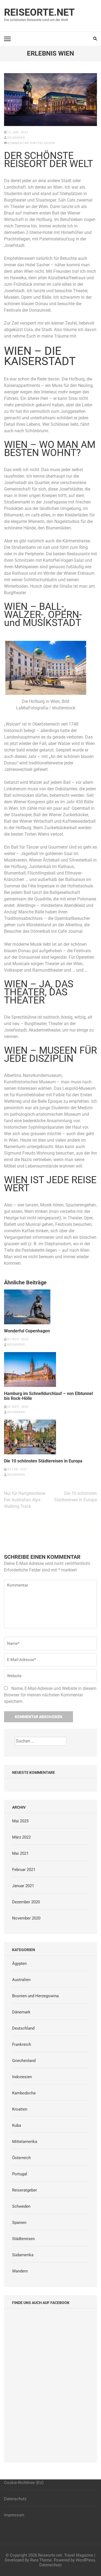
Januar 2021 (23, 1886)
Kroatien (20, 2109)
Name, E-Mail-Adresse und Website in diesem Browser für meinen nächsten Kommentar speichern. (50, 1695)
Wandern (20, 2271)
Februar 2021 (24, 1870)
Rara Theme (41, 2560)
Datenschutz (15, 2499)
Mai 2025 (20, 1821)
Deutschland (23, 2028)
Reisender (16, 138)
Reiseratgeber (25, 2190)
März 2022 (21, 1837)
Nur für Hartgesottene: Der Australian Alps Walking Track (25, 1500)
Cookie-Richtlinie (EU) (24, 2483)
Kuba (17, 2125)
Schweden (21, 2206)
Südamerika (23, 2255)
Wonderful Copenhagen (27, 1331)
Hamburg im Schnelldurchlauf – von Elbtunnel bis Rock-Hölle (48, 1396)
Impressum (14, 2515)
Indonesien (22, 2077)
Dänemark (21, 2012)
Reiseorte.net (39, 12)
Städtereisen (23, 2239)
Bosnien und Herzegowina (35, 1996)
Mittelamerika (25, 2142)
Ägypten (19, 1964)
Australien (21, 1980)
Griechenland (24, 2061)
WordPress (86, 2560)
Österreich (21, 2158)
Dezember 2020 (26, 1902)
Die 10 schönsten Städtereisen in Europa (43, 1461)
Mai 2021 (20, 1853)
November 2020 (26, 1918)
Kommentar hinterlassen (31, 143)
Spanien (19, 2223)
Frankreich (22, 2044)
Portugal (20, 2174)
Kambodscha (24, 2093)
